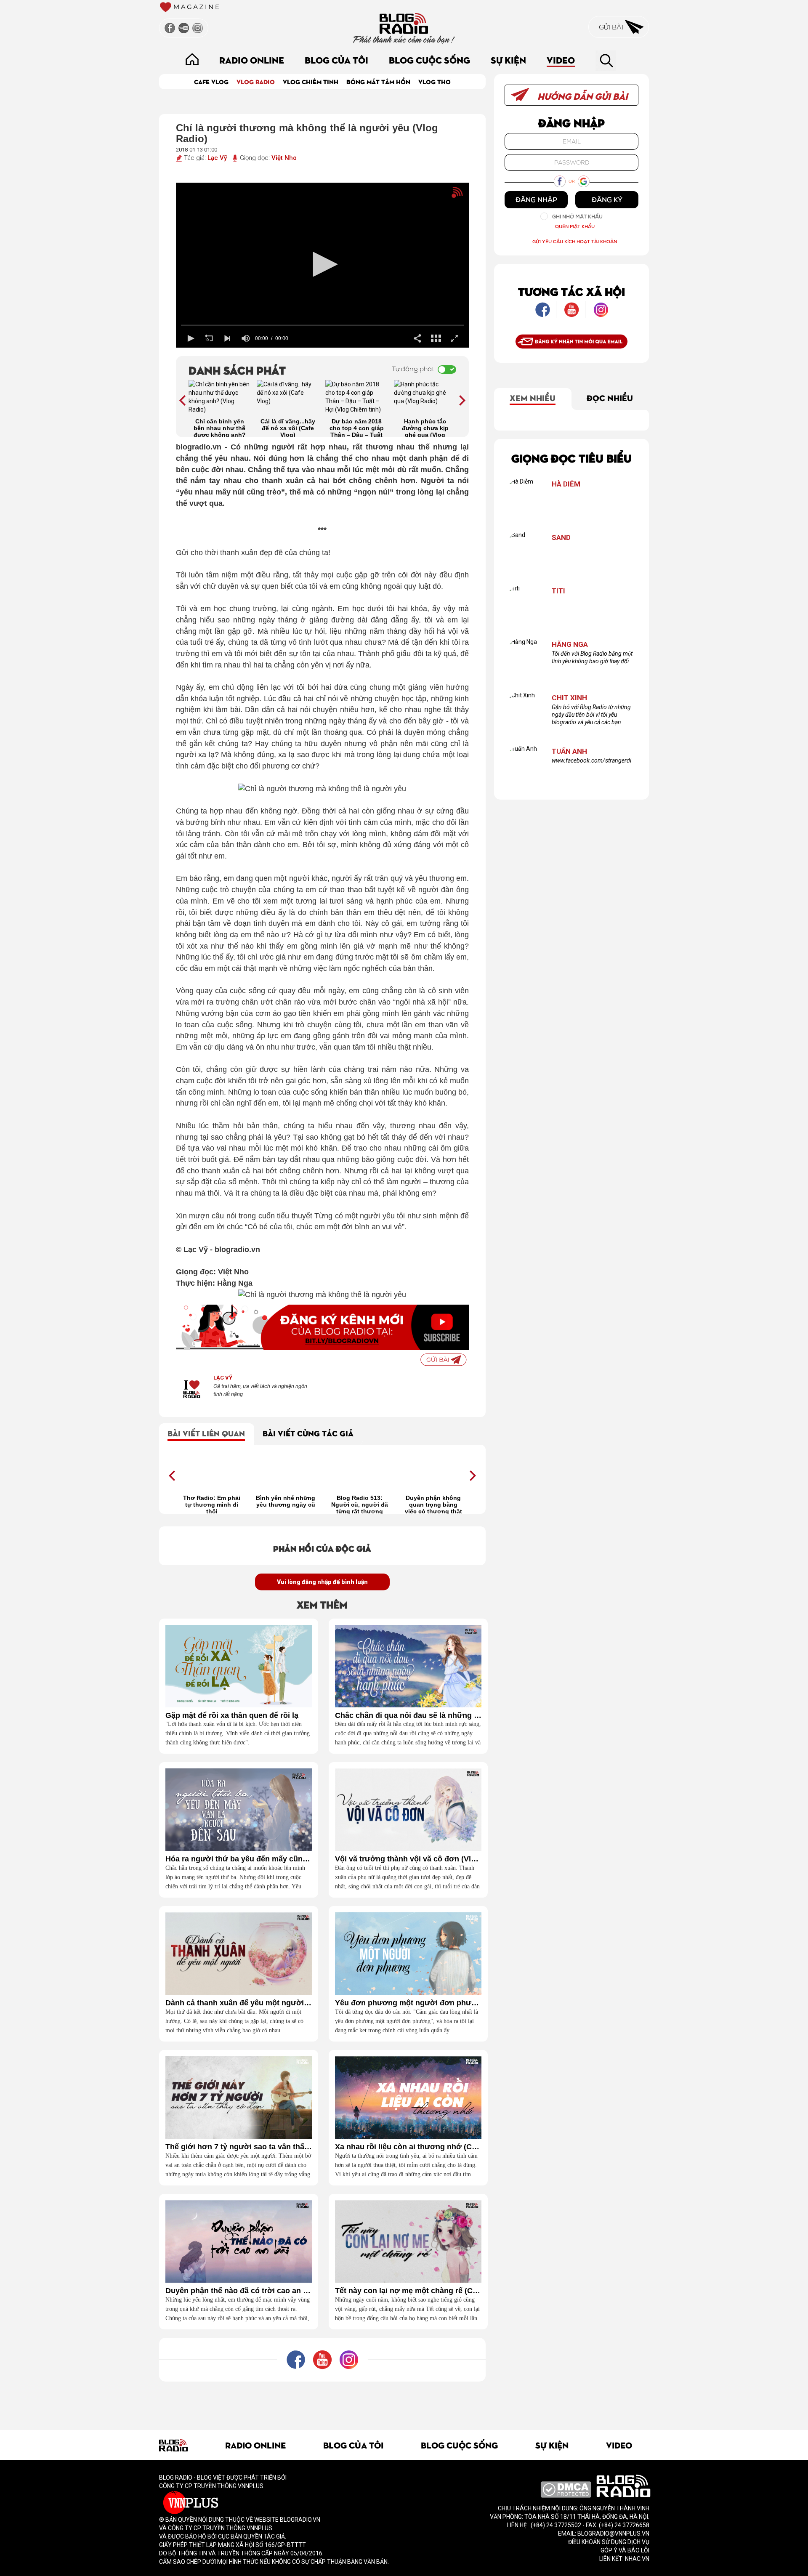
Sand (561, 538)
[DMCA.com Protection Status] (566, 2489)
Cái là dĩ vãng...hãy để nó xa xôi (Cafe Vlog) (288, 428)
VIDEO (561, 60)
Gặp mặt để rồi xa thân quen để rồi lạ (232, 1716)
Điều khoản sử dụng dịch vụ (609, 2542)
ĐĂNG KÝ (607, 199)
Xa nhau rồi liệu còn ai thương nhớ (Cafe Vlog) (408, 2147)
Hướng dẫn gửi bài (582, 96)
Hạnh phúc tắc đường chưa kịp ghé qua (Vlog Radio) (425, 428)
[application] (323, 265)
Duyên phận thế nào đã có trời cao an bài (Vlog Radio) (239, 2291)
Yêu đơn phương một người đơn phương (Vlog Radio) (408, 2003)
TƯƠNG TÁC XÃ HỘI (571, 291)
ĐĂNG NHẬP (536, 199)
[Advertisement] (322, 2401)
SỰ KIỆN (508, 60)
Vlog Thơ (435, 81)
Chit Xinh (569, 698)
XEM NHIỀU (533, 397)
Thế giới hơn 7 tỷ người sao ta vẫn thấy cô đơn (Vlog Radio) (239, 2147)
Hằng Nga (570, 645)
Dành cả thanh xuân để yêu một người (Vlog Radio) (239, 2003)
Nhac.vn (637, 2559)
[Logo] (443, 196)
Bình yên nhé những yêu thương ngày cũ (286, 1501)
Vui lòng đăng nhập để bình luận (322, 1582)
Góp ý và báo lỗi (625, 2550)
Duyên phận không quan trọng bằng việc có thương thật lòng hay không (433, 1504)
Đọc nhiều (610, 397)
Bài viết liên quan (206, 1433)
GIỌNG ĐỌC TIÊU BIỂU (571, 458)
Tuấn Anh (569, 751)
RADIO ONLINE (252, 60)
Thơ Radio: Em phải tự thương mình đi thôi (212, 1504)
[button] (322, 264)
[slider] (323, 326)
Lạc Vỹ (217, 158)
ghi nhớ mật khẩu (577, 217)
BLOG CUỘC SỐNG (429, 60)
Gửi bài (612, 27)
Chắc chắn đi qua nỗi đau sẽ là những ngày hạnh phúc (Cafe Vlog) (408, 1716)
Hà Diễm (566, 484)
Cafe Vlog (211, 81)
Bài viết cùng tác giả (308, 1433)
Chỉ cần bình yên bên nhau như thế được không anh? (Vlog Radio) (220, 428)
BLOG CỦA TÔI (336, 60)
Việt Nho (284, 158)
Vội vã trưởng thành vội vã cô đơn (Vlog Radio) (408, 1859)
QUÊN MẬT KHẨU (575, 226)
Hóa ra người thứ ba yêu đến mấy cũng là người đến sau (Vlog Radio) (239, 1859)
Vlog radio (256, 81)
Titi (558, 591)
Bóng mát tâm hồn (378, 81)
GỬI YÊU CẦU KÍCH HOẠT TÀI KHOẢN (575, 241)
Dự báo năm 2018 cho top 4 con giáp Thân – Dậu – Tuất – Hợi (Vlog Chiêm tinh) (357, 428)
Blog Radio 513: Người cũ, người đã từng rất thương (360, 1504)
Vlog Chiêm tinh (311, 81)
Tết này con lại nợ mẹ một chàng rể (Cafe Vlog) (408, 2291)
